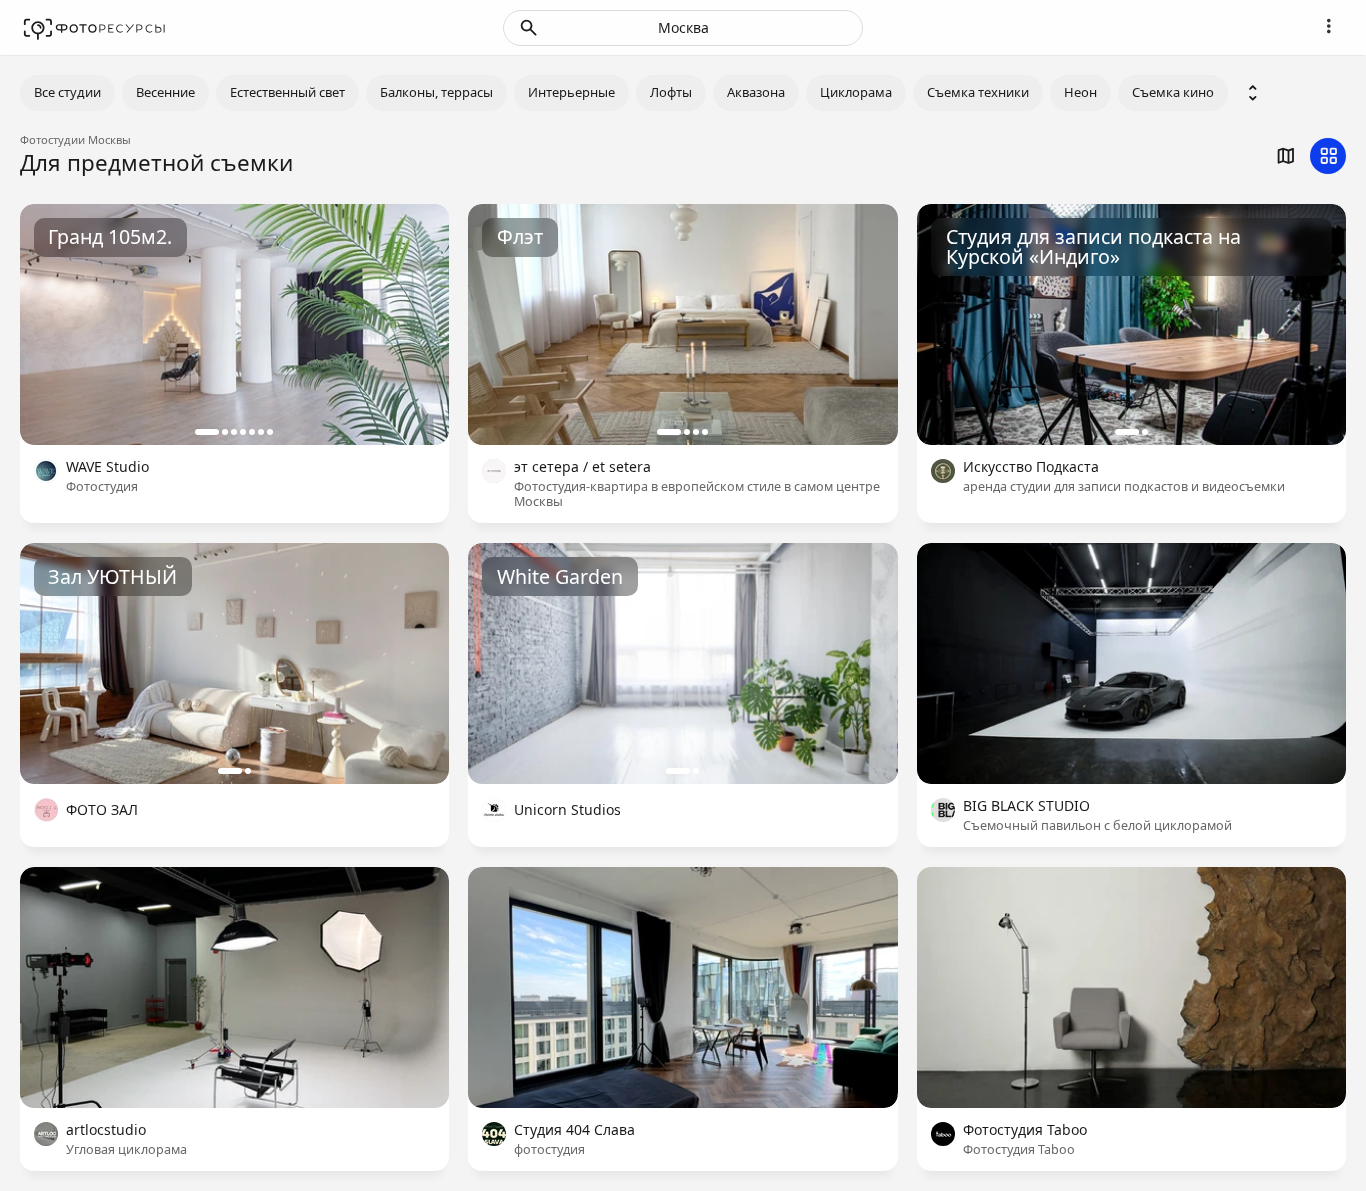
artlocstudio (106, 1130)
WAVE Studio (107, 467)
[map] (1285, 156)
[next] (414, 324)
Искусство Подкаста (1031, 467)
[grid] (1328, 156)
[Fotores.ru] (94, 28)
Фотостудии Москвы (75, 139)
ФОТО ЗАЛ (102, 810)
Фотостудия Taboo (1025, 1130)
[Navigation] (1328, 26)
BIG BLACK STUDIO (1026, 806)
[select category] (1253, 93)
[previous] (55, 324)
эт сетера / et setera (582, 467)
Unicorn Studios (567, 810)
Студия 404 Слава (574, 1130)
